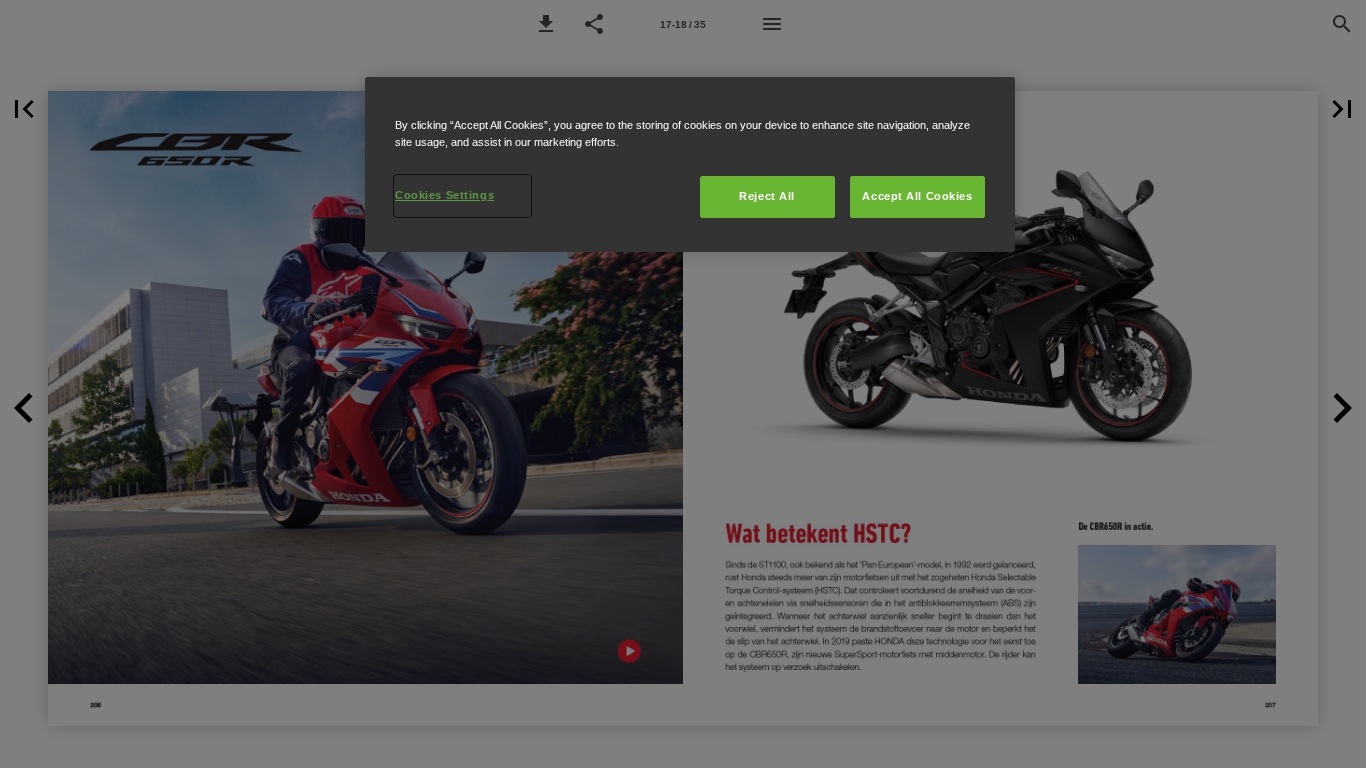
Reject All (767, 196)
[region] (690, 164)
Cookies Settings (444, 195)
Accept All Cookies (917, 196)
